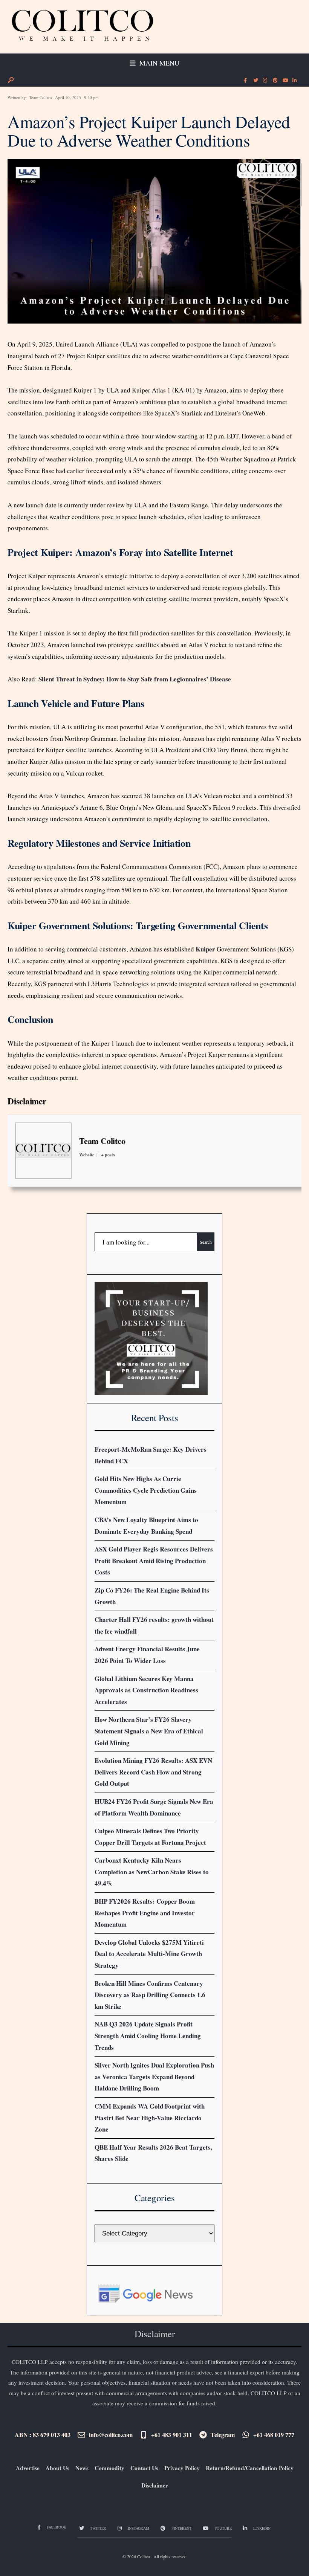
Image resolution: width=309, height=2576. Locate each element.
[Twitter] (255, 81)
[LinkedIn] (294, 81)
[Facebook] (245, 81)
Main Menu (158, 63)
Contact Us (144, 2468)
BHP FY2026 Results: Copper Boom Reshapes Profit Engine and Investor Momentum (145, 1913)
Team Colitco (41, 97)
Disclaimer (27, 1101)
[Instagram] (265, 81)
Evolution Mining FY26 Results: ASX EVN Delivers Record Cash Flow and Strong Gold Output (153, 1772)
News (82, 2468)
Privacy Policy (182, 2468)
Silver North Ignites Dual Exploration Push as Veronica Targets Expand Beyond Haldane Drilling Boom (154, 2077)
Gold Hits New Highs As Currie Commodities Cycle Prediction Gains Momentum (146, 1490)
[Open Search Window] (11, 80)
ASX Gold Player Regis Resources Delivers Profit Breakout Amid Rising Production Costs (154, 1561)
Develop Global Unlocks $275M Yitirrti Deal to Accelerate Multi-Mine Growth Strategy (149, 1954)
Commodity (109, 2468)
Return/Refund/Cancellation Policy (250, 2468)
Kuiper (205, 949)
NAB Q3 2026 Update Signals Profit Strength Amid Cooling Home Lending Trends (148, 2035)
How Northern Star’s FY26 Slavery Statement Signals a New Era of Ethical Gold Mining (149, 1731)
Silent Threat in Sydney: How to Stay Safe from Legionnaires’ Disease (135, 679)
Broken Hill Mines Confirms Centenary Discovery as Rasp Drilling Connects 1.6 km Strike (150, 1995)
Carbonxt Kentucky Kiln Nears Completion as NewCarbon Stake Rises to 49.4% (152, 1872)
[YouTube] (285, 81)
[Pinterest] (275, 81)
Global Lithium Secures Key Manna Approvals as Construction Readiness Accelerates (146, 1690)
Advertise (28, 2468)
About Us (57, 2468)
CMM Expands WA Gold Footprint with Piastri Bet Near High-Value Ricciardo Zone (150, 2118)
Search (206, 1242)
